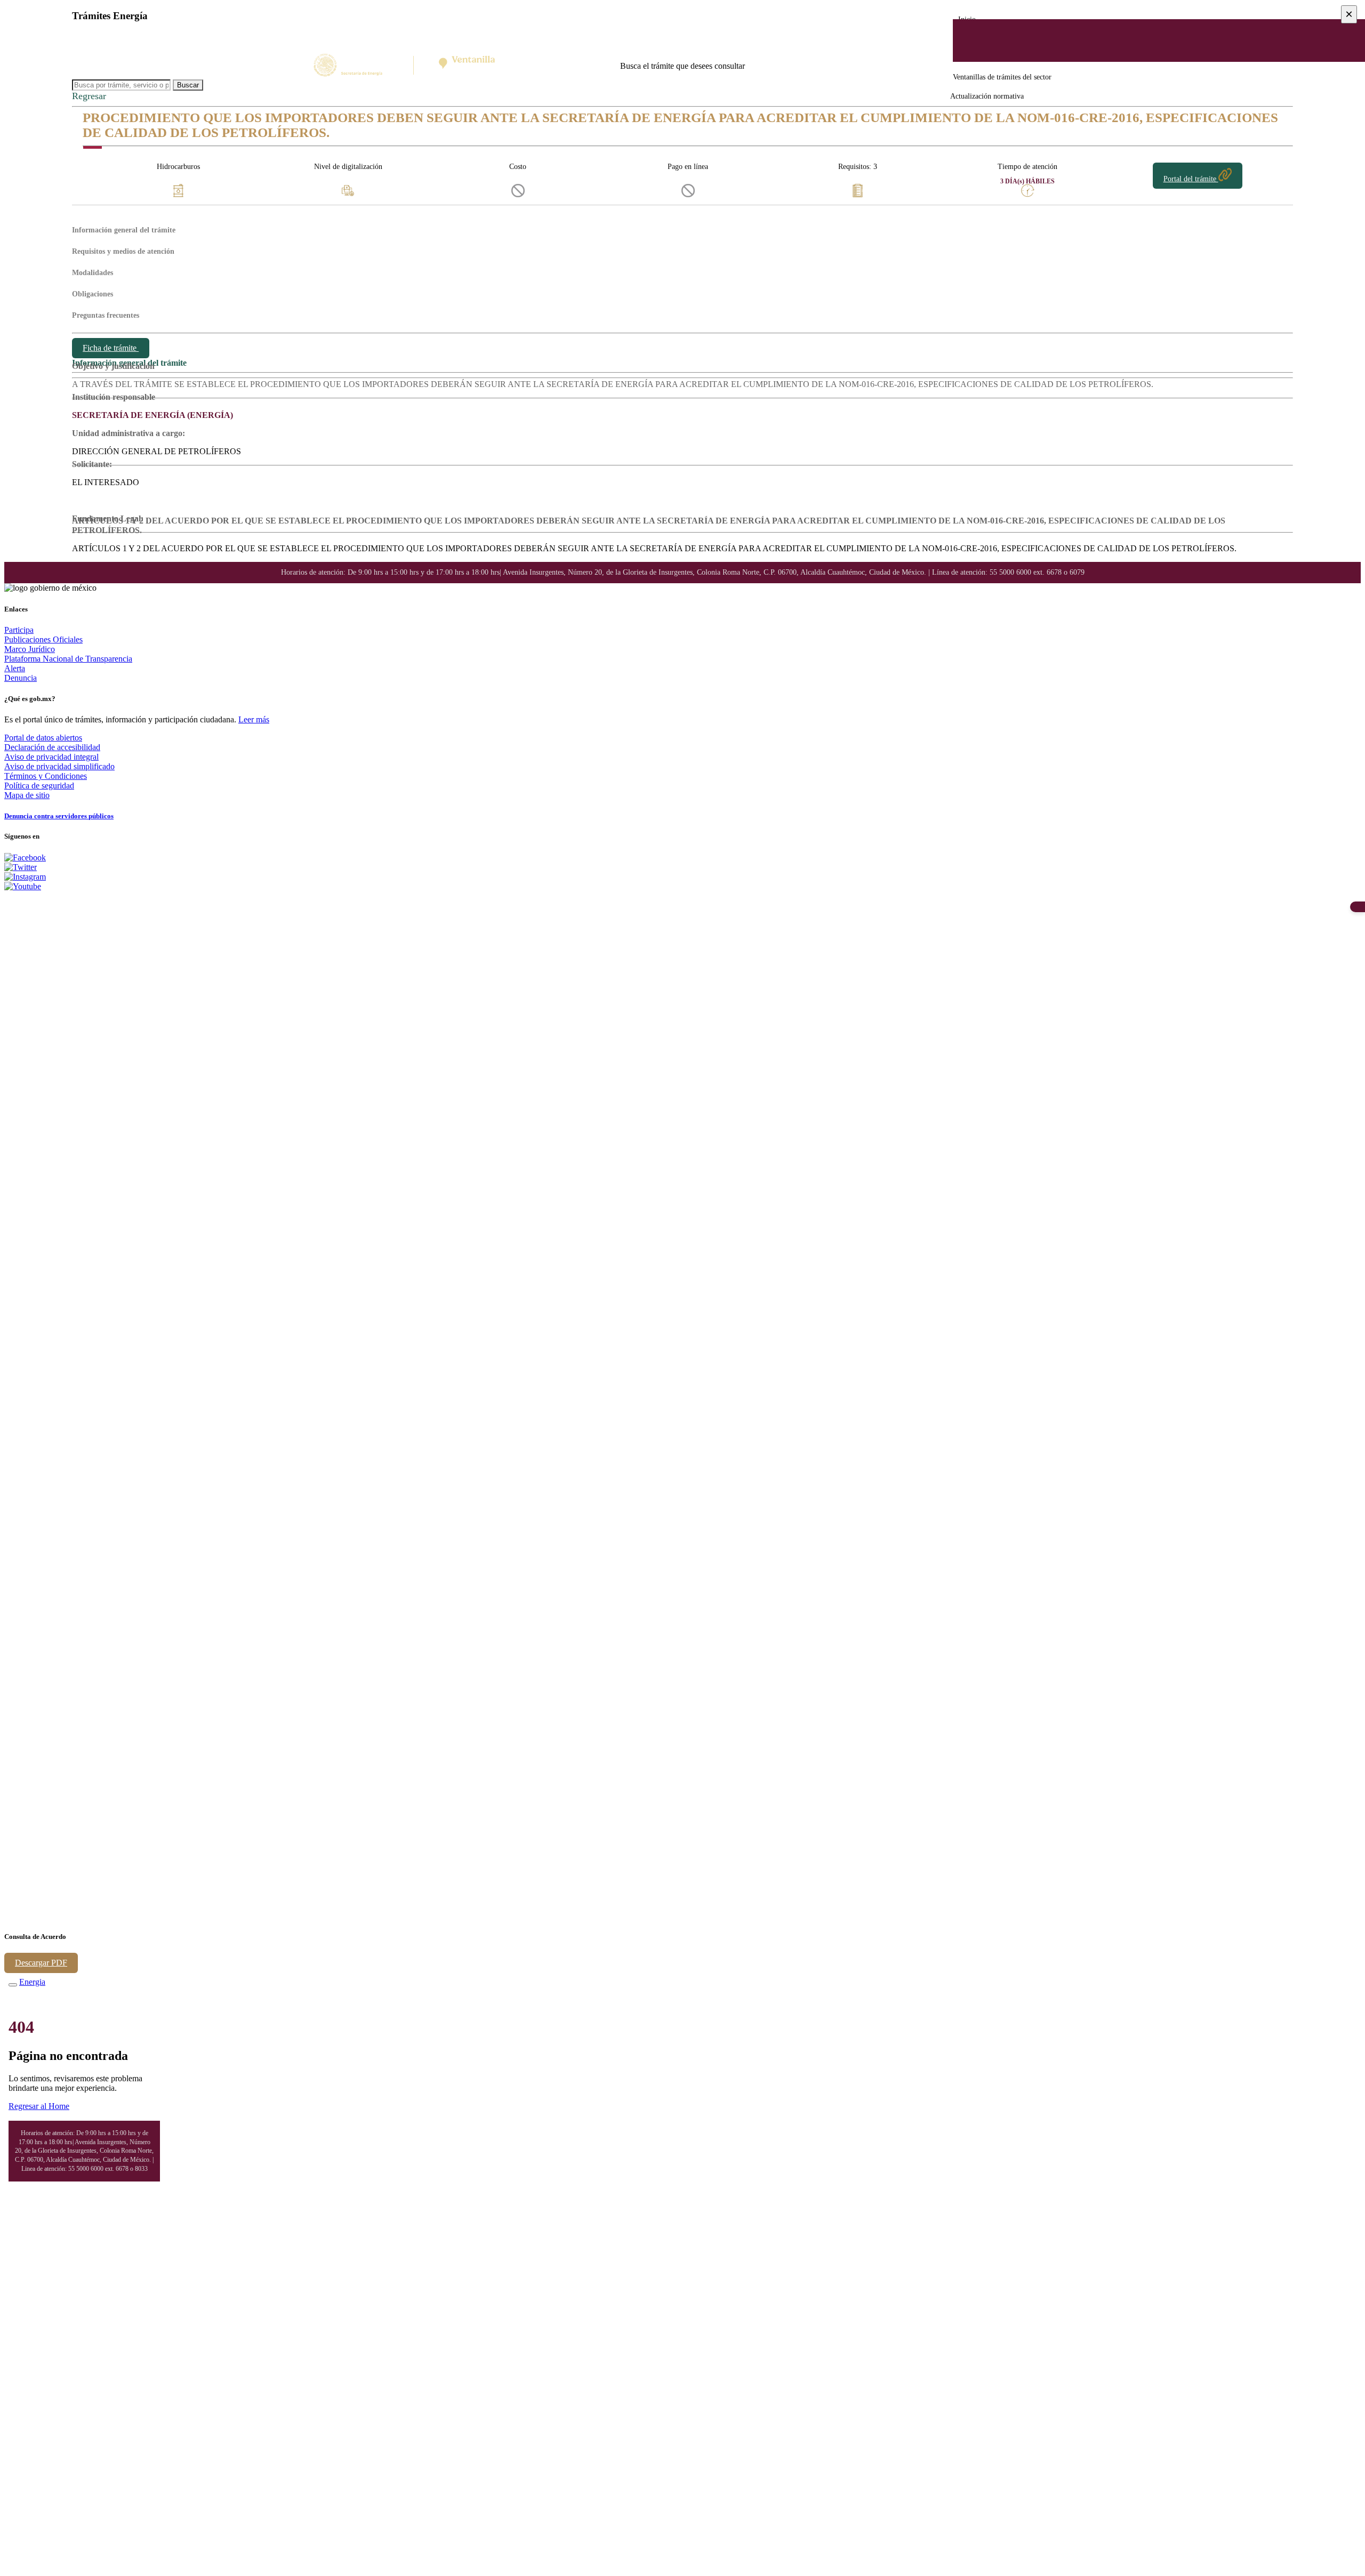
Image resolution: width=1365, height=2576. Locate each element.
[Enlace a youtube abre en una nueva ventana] (23, 886)
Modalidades (93, 273)
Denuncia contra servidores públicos (59, 816)
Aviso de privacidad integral (51, 757)
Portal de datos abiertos (43, 738)
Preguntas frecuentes (106, 315)
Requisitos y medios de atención (123, 251)
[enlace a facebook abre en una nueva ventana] (25, 858)
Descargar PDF (41, 1963)
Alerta (15, 668)
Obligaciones (93, 294)
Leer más (254, 719)
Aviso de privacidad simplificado (59, 766)
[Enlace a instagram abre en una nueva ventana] (25, 877)
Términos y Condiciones (46, 776)
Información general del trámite (124, 230)
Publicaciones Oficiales (43, 639)
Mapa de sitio (27, 795)
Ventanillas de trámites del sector (1002, 77)
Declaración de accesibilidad (52, 747)
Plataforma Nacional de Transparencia (68, 659)
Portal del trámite (1191, 179)
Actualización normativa (987, 96)
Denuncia (21, 678)
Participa (19, 630)
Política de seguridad (39, 786)
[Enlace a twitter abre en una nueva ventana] (21, 867)
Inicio (967, 19)
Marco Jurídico (30, 649)
